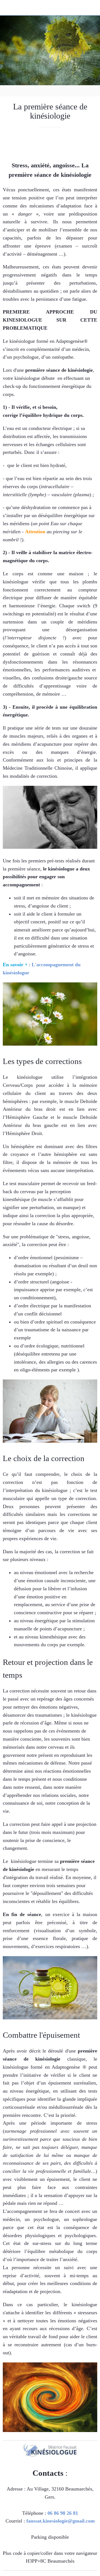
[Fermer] (8, 8)
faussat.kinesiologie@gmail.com (61, 2521)
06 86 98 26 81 (63, 2513)
